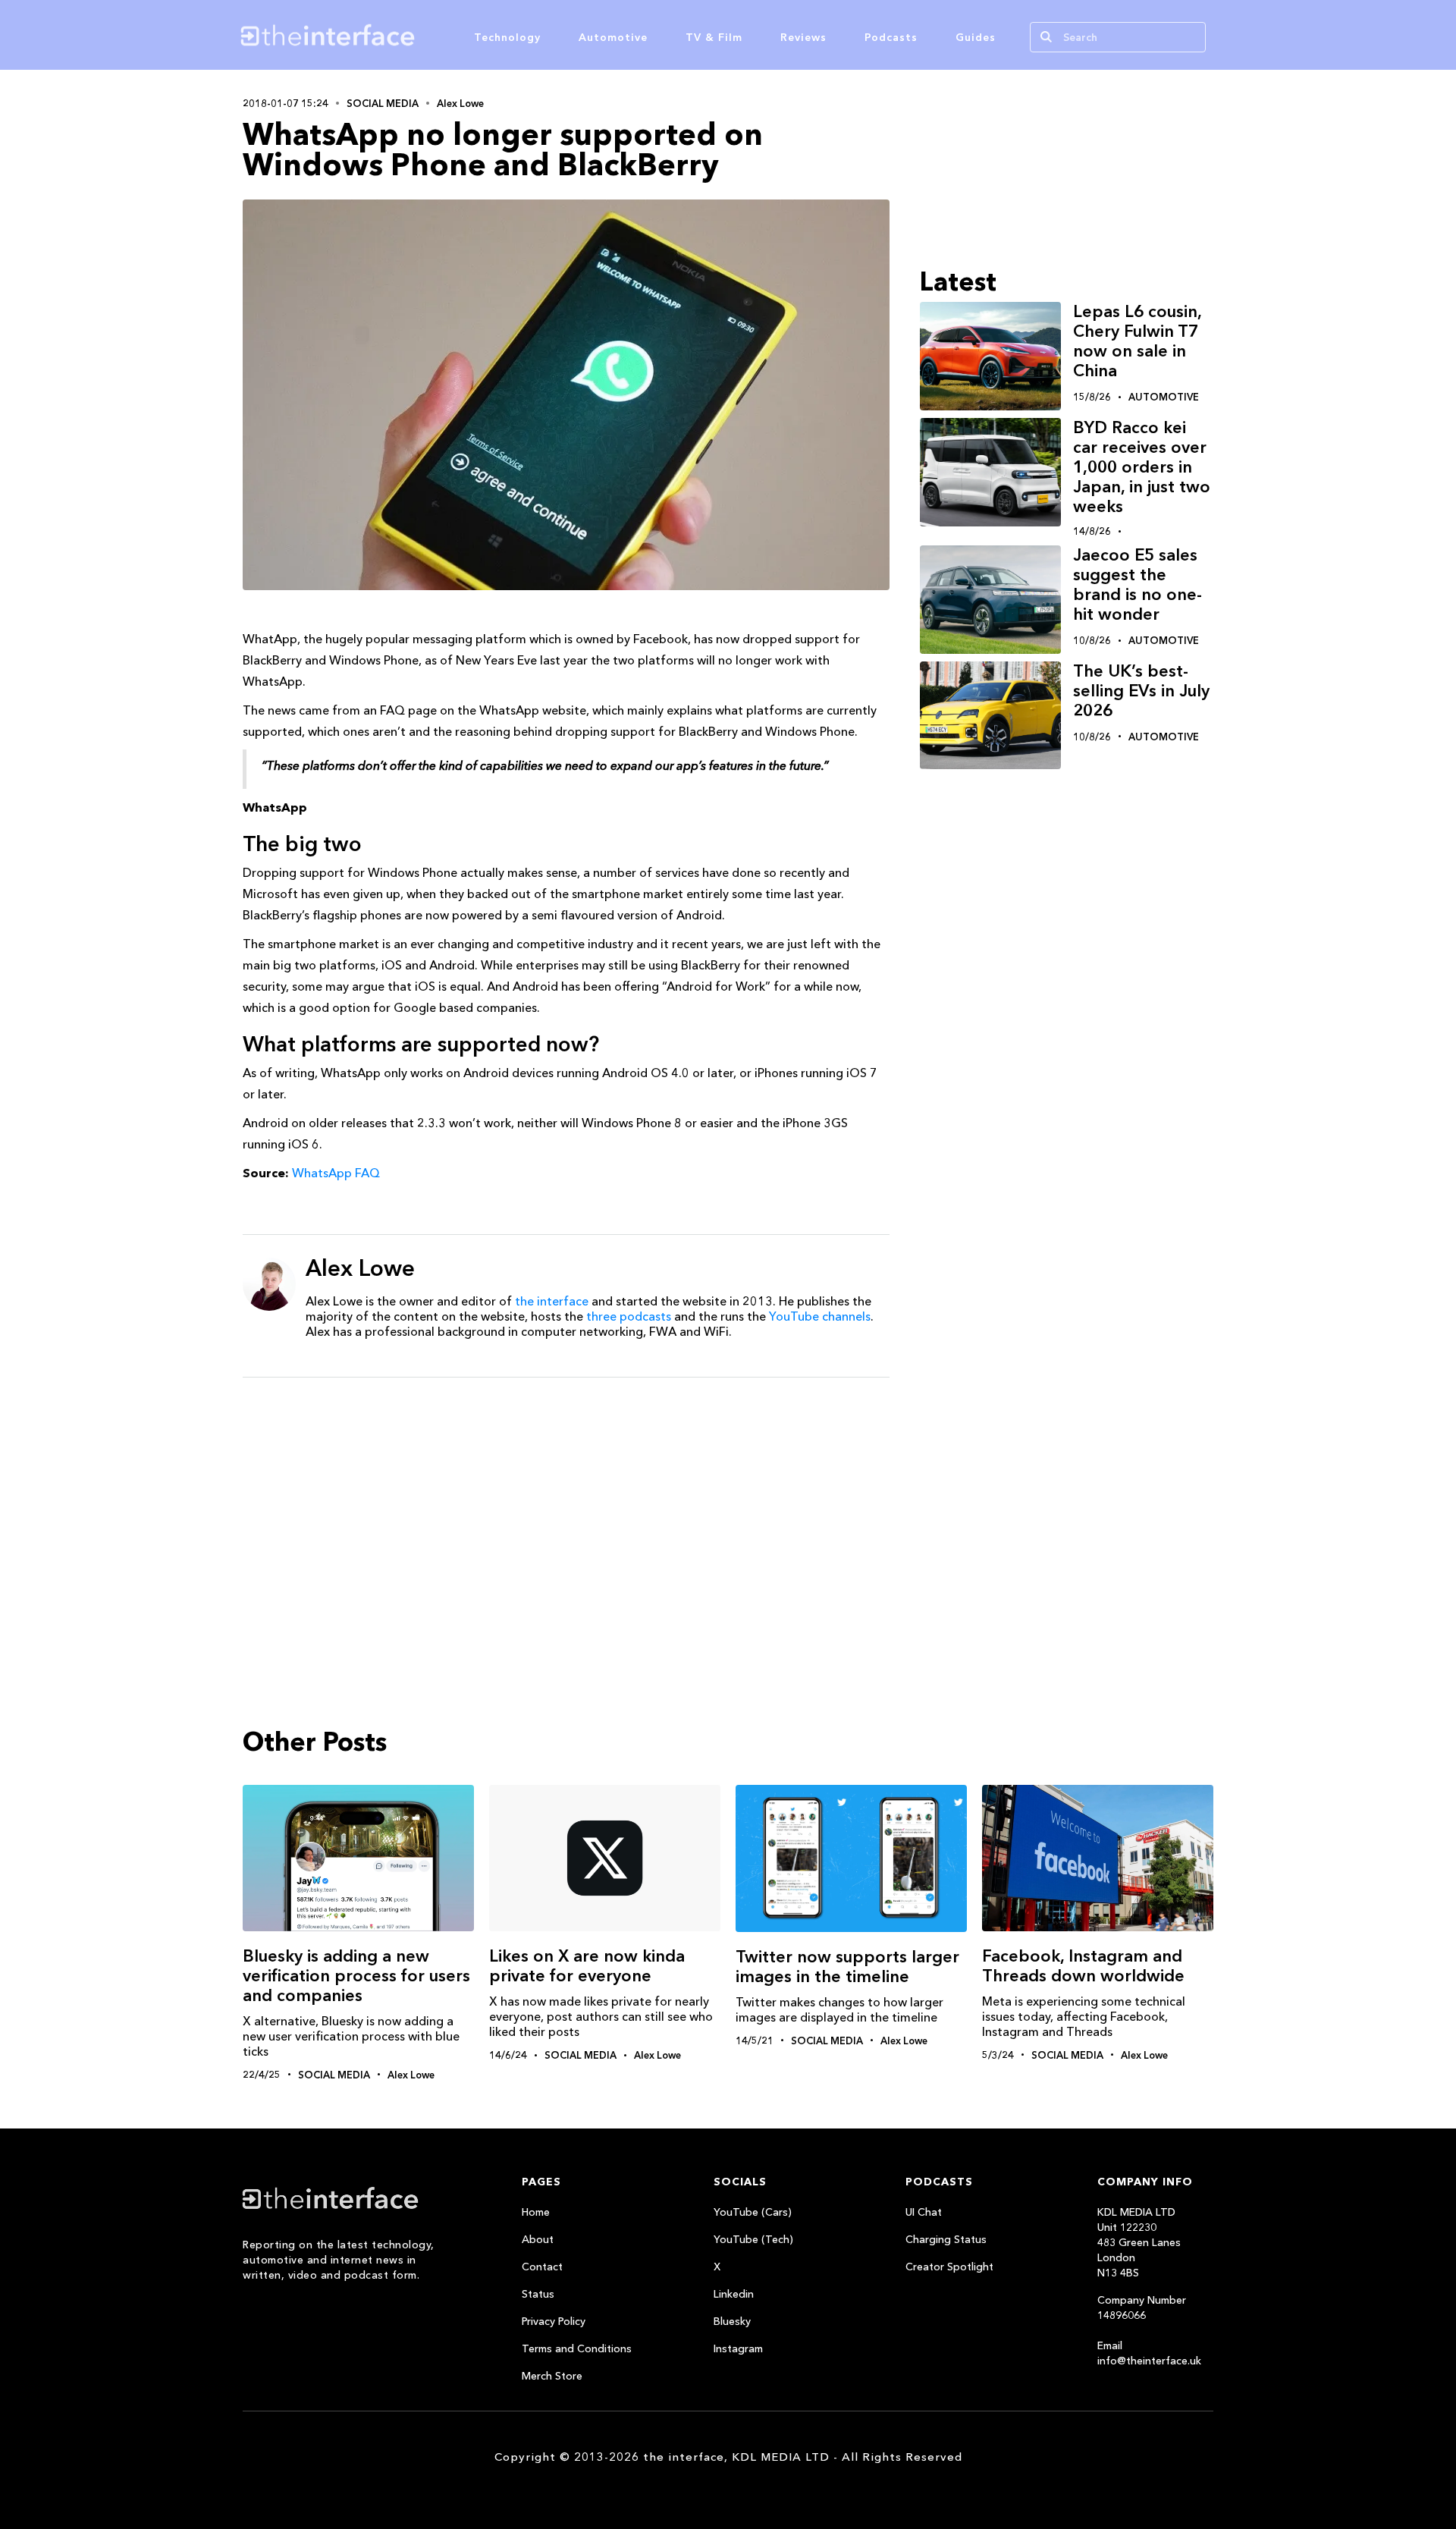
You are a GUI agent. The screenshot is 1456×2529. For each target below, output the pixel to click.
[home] (400, 35)
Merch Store (552, 2376)
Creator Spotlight (949, 2267)
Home (536, 2212)
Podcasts (891, 37)
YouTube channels (820, 1316)
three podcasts (629, 1316)
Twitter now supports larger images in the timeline (847, 1967)
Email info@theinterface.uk (1149, 2353)
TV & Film (714, 37)
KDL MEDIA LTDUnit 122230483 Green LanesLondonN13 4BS (1139, 2242)
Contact (542, 2267)
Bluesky (732, 2321)
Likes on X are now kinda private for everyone (587, 1966)
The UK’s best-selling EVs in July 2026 (1141, 691)
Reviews (803, 37)
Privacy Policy (554, 2321)
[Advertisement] (566, 1506)
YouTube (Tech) (753, 2239)
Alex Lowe (460, 103)
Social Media (383, 103)
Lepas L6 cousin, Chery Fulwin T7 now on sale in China (1137, 341)
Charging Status (946, 2239)
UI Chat (924, 2212)
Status (538, 2294)
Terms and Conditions (577, 2348)
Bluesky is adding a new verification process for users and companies (356, 1976)
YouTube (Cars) (753, 2212)
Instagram (738, 2348)
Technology (507, 37)
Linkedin (734, 2294)
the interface (552, 1301)
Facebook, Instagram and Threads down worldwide (1083, 1966)
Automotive (613, 37)
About (538, 2239)
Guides (976, 37)
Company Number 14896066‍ (1142, 2308)
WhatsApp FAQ (336, 1173)
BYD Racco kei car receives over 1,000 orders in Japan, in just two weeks (1142, 467)
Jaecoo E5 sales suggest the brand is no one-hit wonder (1137, 584)
